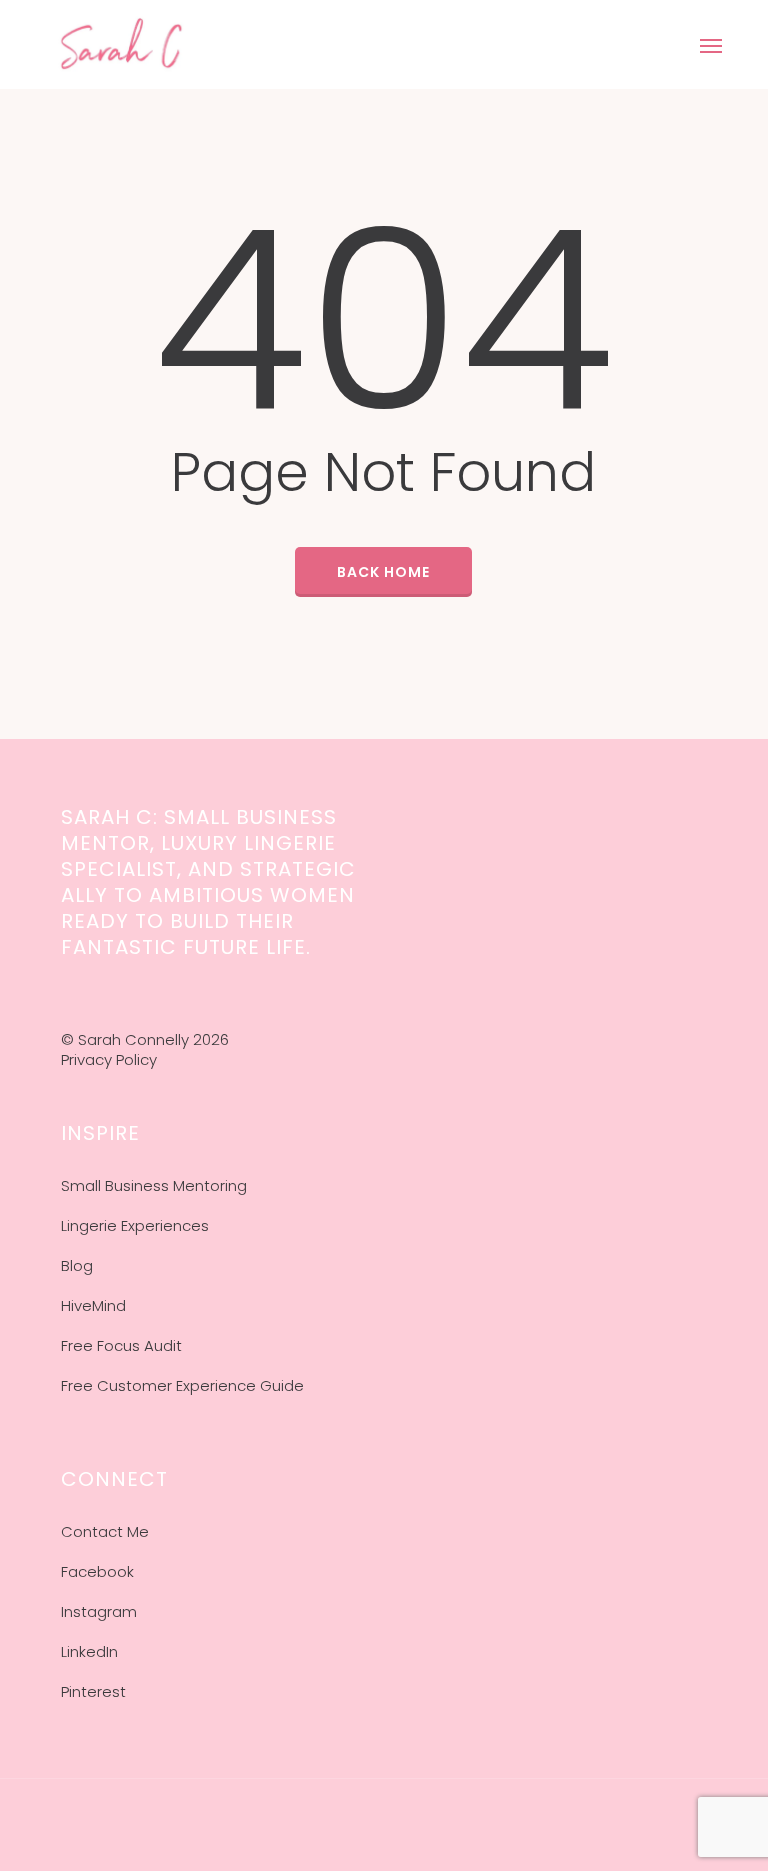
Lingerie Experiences (135, 1225)
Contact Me (105, 1531)
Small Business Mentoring (154, 1185)
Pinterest (93, 1691)
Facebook (97, 1571)
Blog (77, 1265)
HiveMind (93, 1305)
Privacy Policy (109, 1059)
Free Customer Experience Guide (182, 1385)
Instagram (99, 1611)
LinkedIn (89, 1651)
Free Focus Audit (121, 1345)
